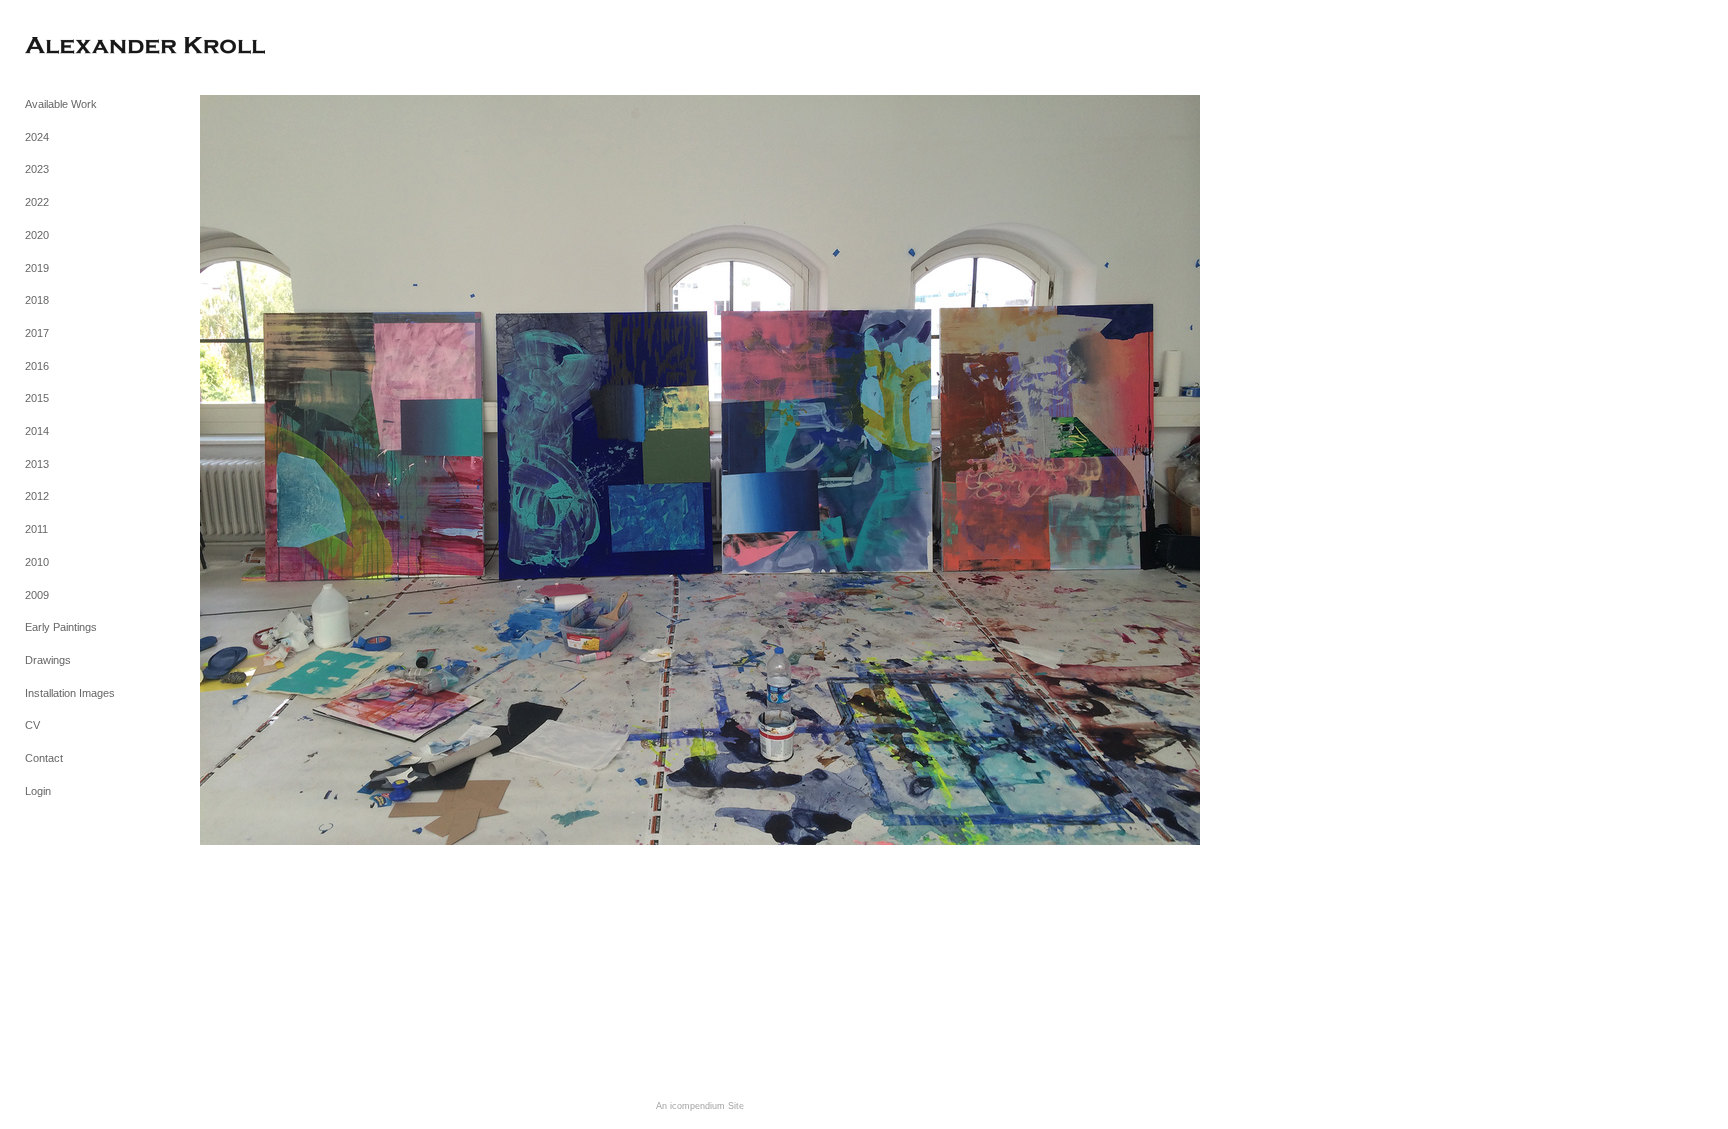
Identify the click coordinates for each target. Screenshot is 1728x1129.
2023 (37, 169)
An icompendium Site (700, 1106)
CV (32, 725)
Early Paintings (61, 627)
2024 (37, 137)
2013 (37, 464)
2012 (37, 496)
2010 (37, 562)
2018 (37, 300)
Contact (44, 758)
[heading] (75, 47)
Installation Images (70, 693)
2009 (37, 595)
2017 (37, 333)
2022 (37, 202)
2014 (37, 431)
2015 (37, 398)
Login (38, 791)
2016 (37, 366)
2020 (37, 235)
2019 (37, 268)
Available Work (61, 104)
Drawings (48, 660)
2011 (36, 529)
